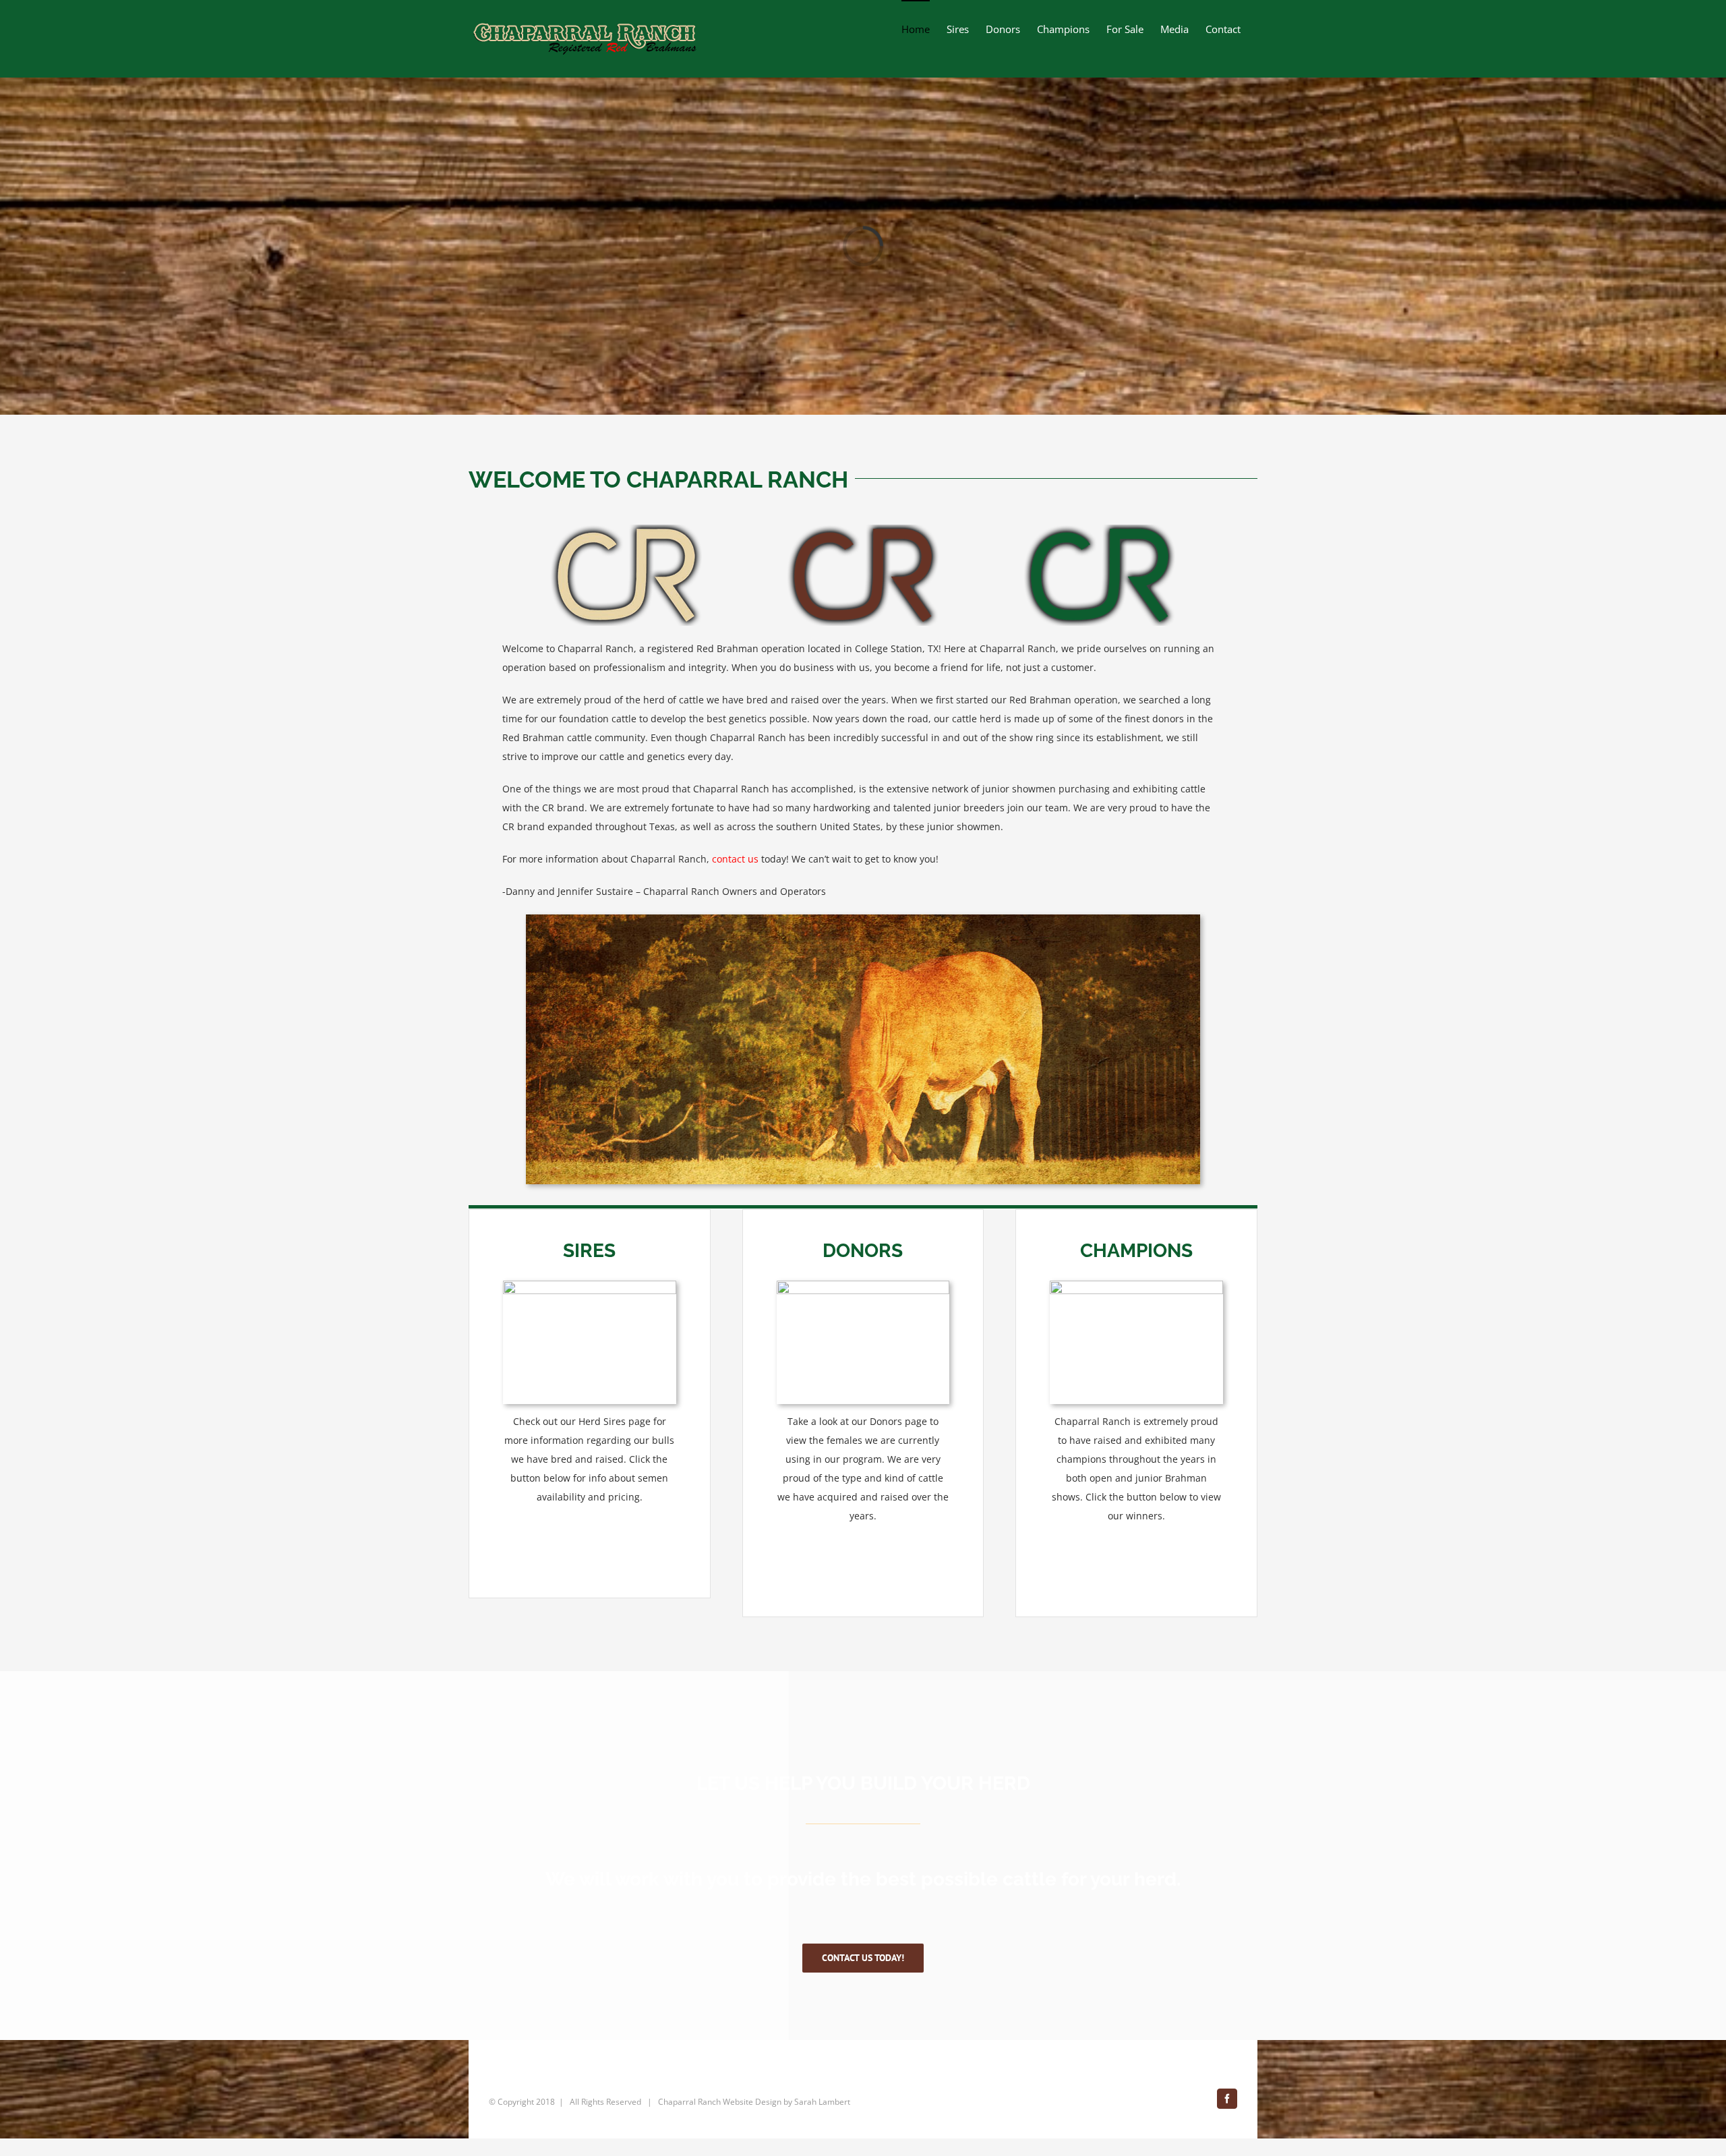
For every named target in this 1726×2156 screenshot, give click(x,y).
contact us (735, 859)
